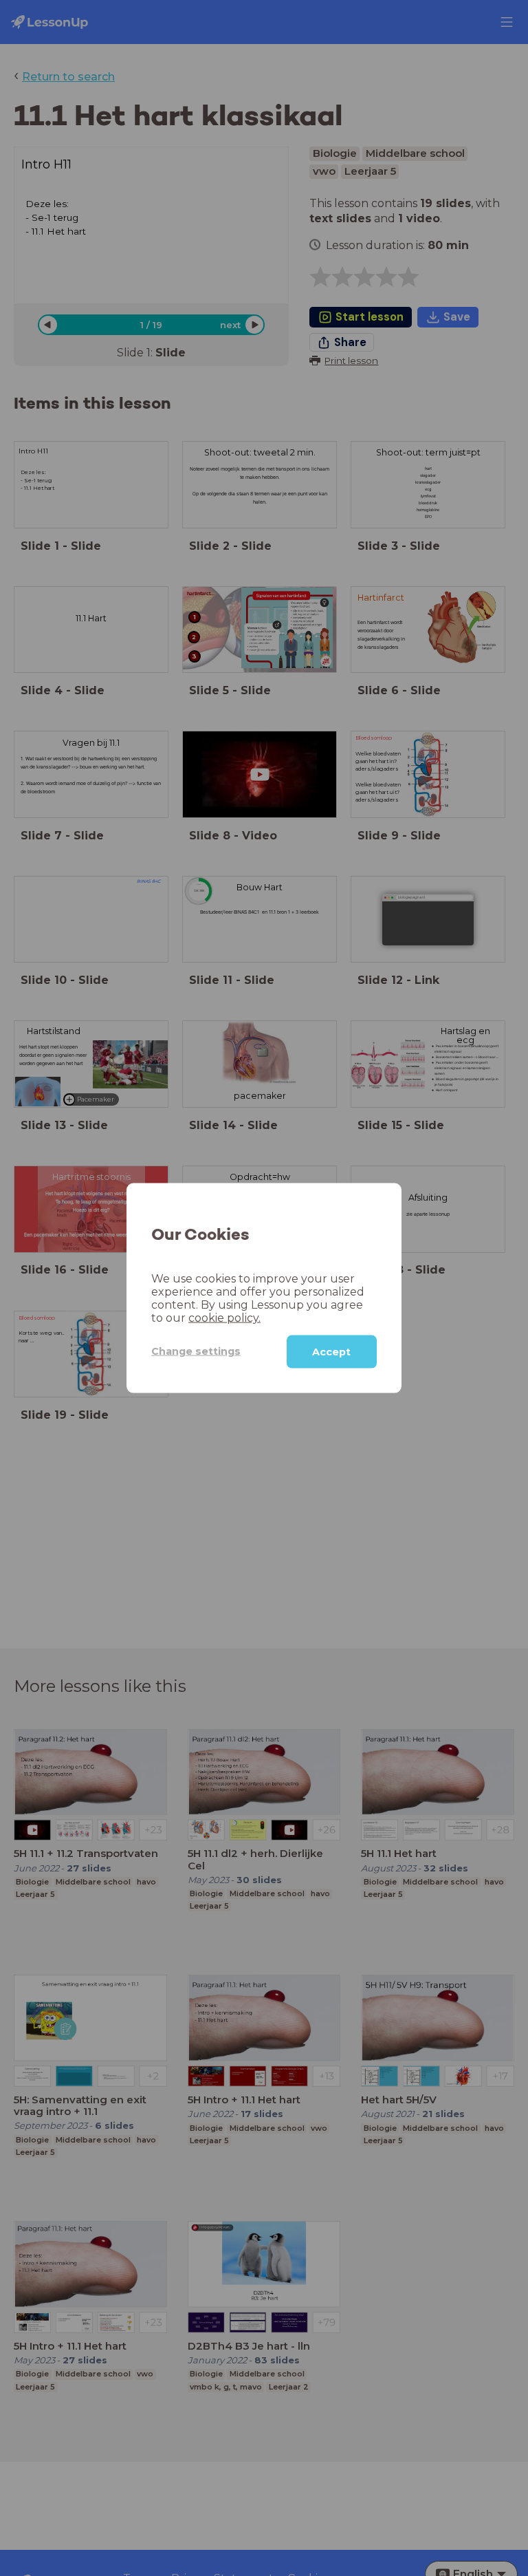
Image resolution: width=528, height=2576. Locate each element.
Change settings (196, 1351)
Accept (331, 1351)
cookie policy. (224, 1317)
